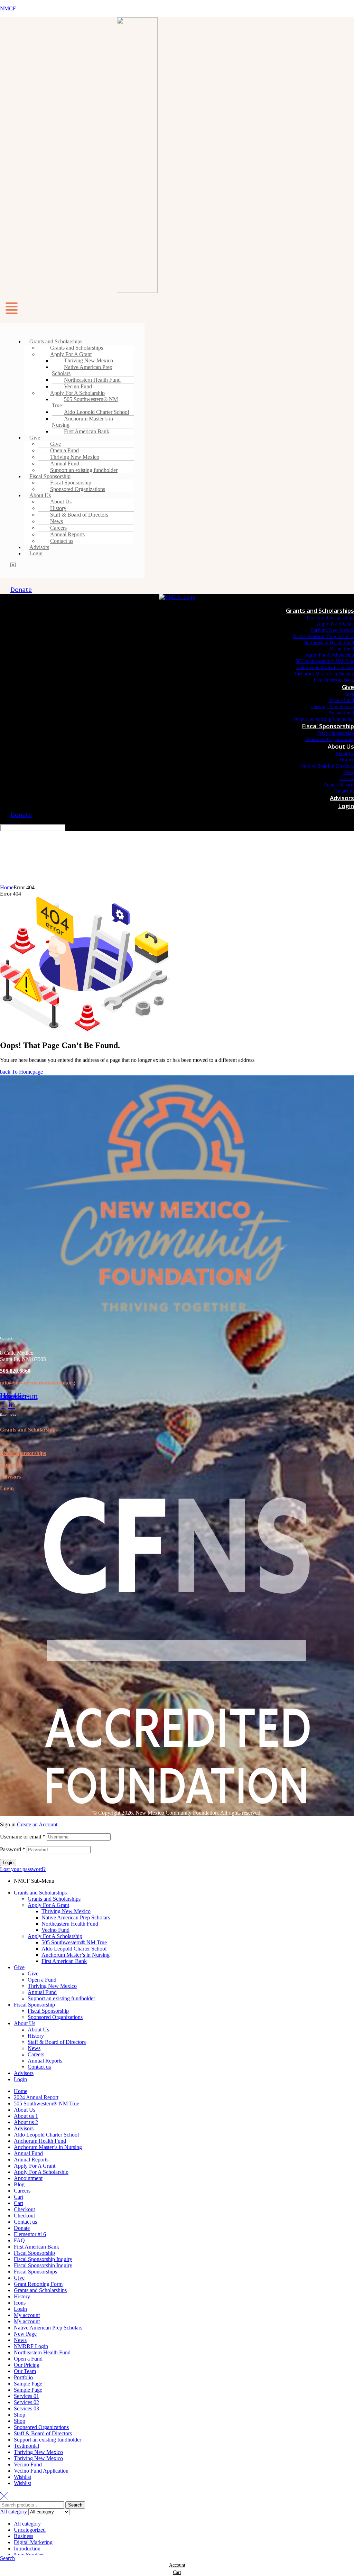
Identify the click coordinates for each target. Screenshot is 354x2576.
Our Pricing (27, 2365)
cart (177, 2572)
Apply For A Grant (48, 1905)
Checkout (24, 2209)
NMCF (8, 8)
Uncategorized (30, 2530)
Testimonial (26, 2446)
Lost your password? (23, 1869)
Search (75, 2505)
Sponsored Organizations (78, 489)
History (36, 2036)
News (34, 2048)
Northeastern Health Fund (70, 1924)
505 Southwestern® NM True (85, 402)
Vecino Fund (55, 1930)
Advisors (10, 1477)
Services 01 (26, 2396)
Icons (20, 2303)
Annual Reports (45, 2061)
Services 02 (26, 2402)
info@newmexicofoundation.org (38, 1383)
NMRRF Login (31, 2346)
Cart (18, 2197)
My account (27, 2315)
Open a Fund (42, 1980)
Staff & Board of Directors (79, 515)
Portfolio (23, 2377)
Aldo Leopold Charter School (74, 1949)
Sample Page (28, 2384)
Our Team (25, 2371)
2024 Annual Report (36, 2097)
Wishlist (22, 2477)
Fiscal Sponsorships (35, 2272)
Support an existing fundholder (84, 470)
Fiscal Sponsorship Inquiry (43, 2259)
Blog (19, 2184)
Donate (22, 2228)
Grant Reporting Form (38, 2284)
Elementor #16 (30, 2234)
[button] (177, 310)
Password (13, 1849)
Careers (36, 2054)
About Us (11, 1465)
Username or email (23, 1837)
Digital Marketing (33, 2542)
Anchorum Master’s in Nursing (82, 422)
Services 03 (26, 2408)
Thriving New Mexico (66, 1911)
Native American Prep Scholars (82, 370)
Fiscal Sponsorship (34, 2005)
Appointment (28, 2178)
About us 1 (26, 2116)
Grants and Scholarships (29, 1430)
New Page (25, 2334)
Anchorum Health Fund (40, 2141)
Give (35, 438)
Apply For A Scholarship (55, 1936)
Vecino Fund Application (41, 2471)
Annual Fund (42, 1992)
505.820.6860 (15, 1371)
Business (24, 2536)
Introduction (27, 2549)
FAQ (19, 2240)
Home (7, 887)
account (177, 2565)
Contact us (62, 541)
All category (27, 2524)
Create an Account (37, 1824)
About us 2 (26, 2122)
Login (36, 553)
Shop (20, 2415)
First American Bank (87, 431)
